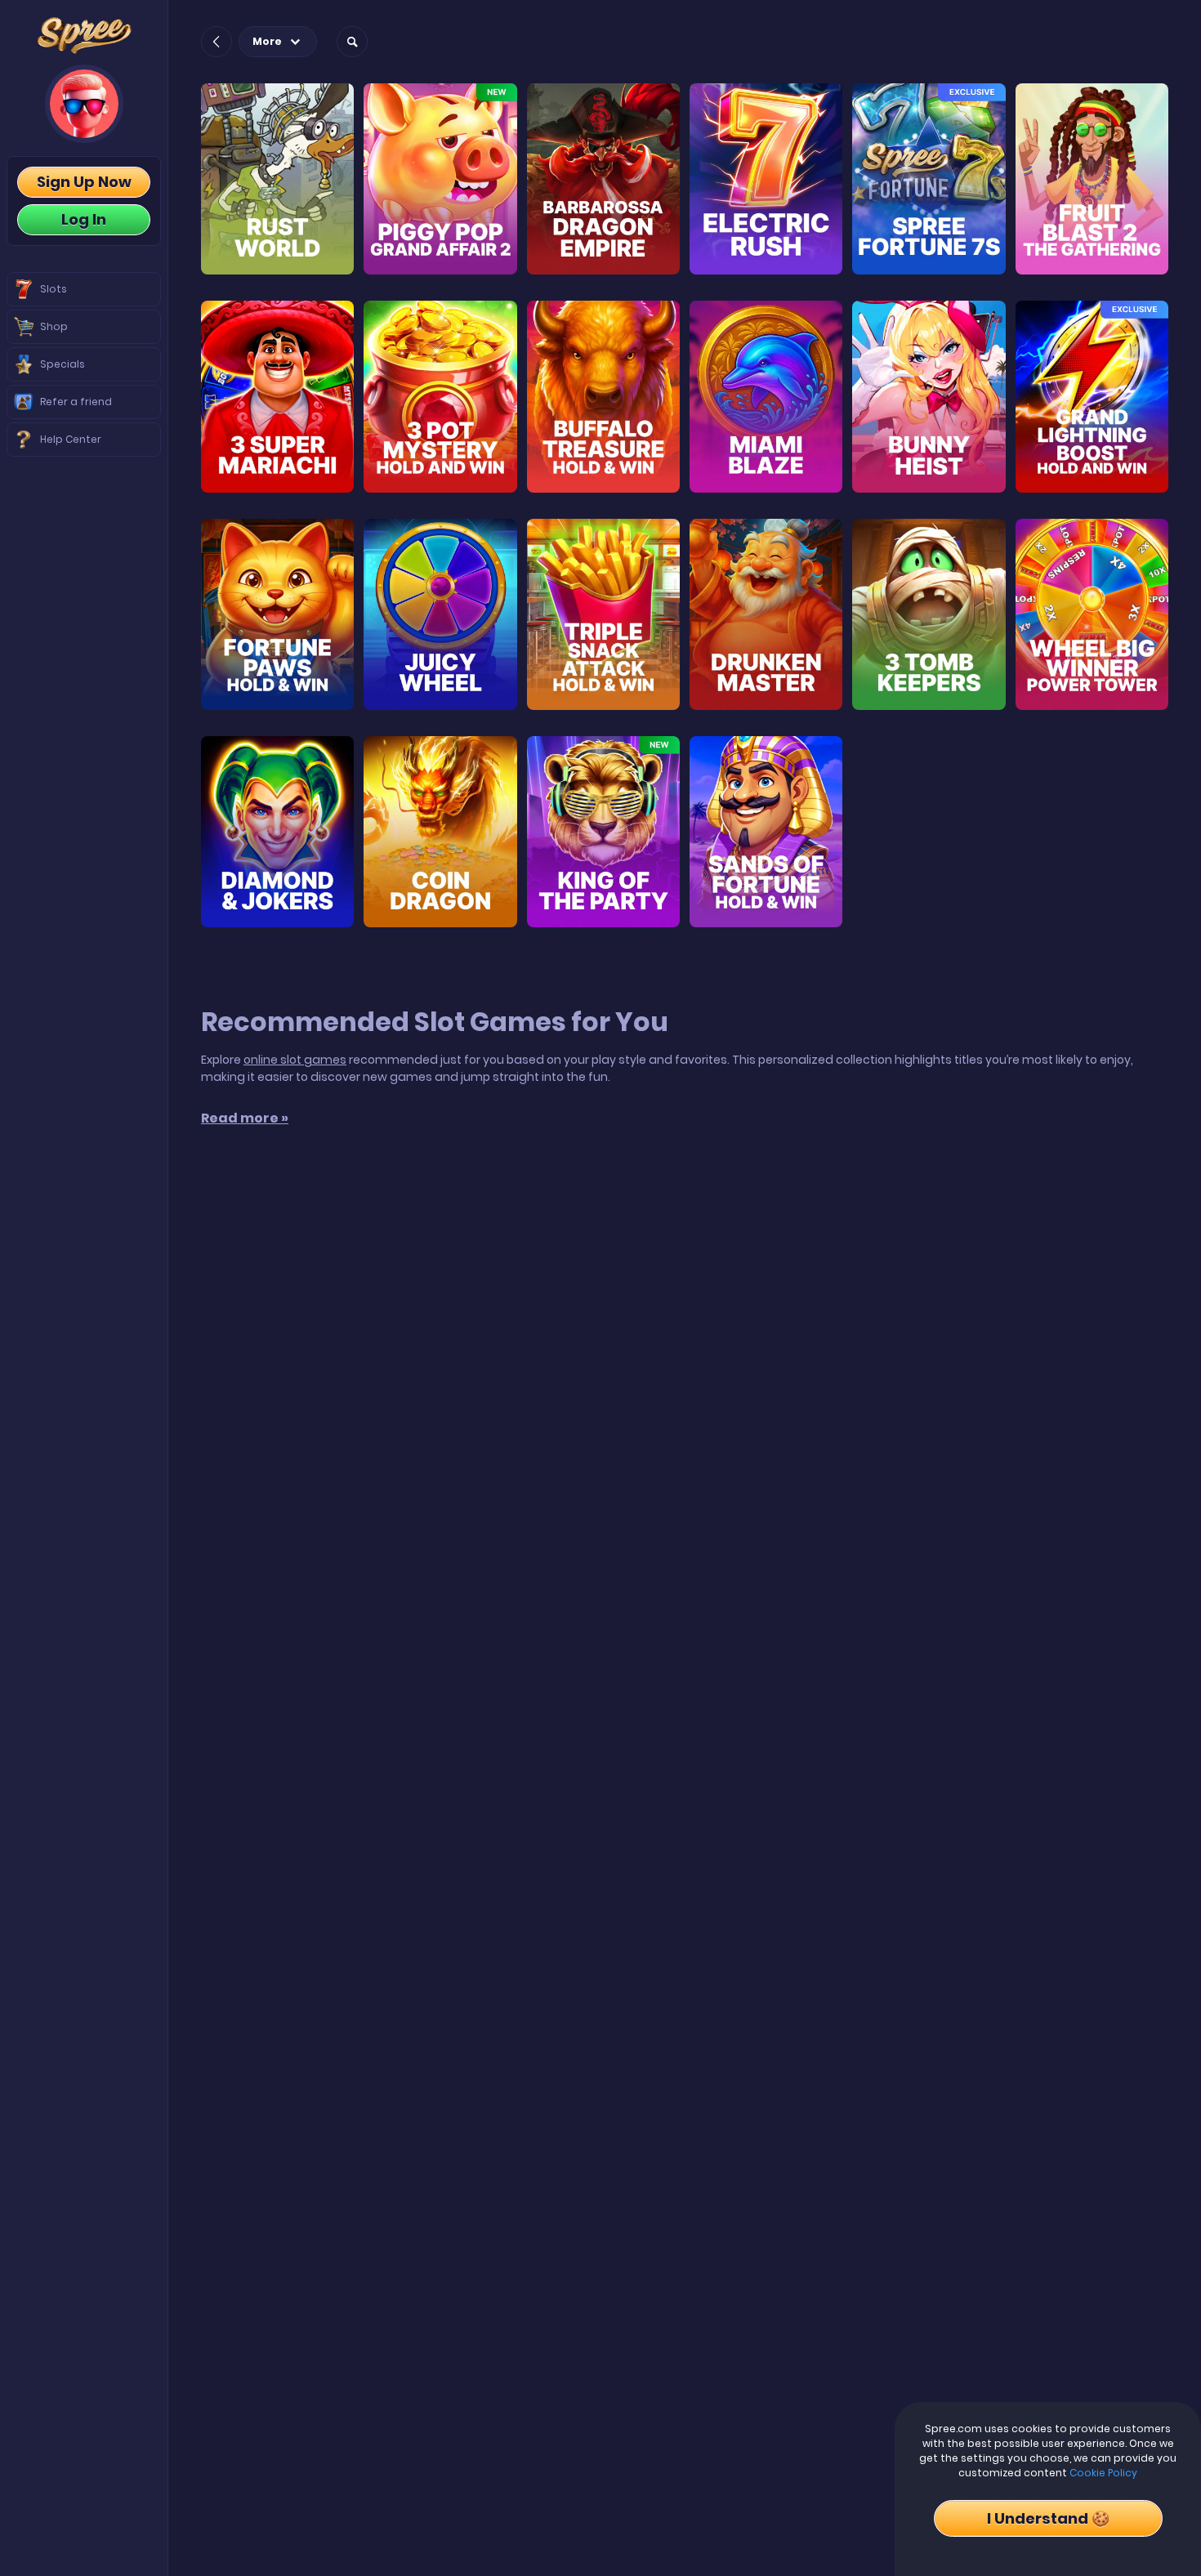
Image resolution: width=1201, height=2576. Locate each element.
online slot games (295, 1060)
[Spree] (84, 36)
